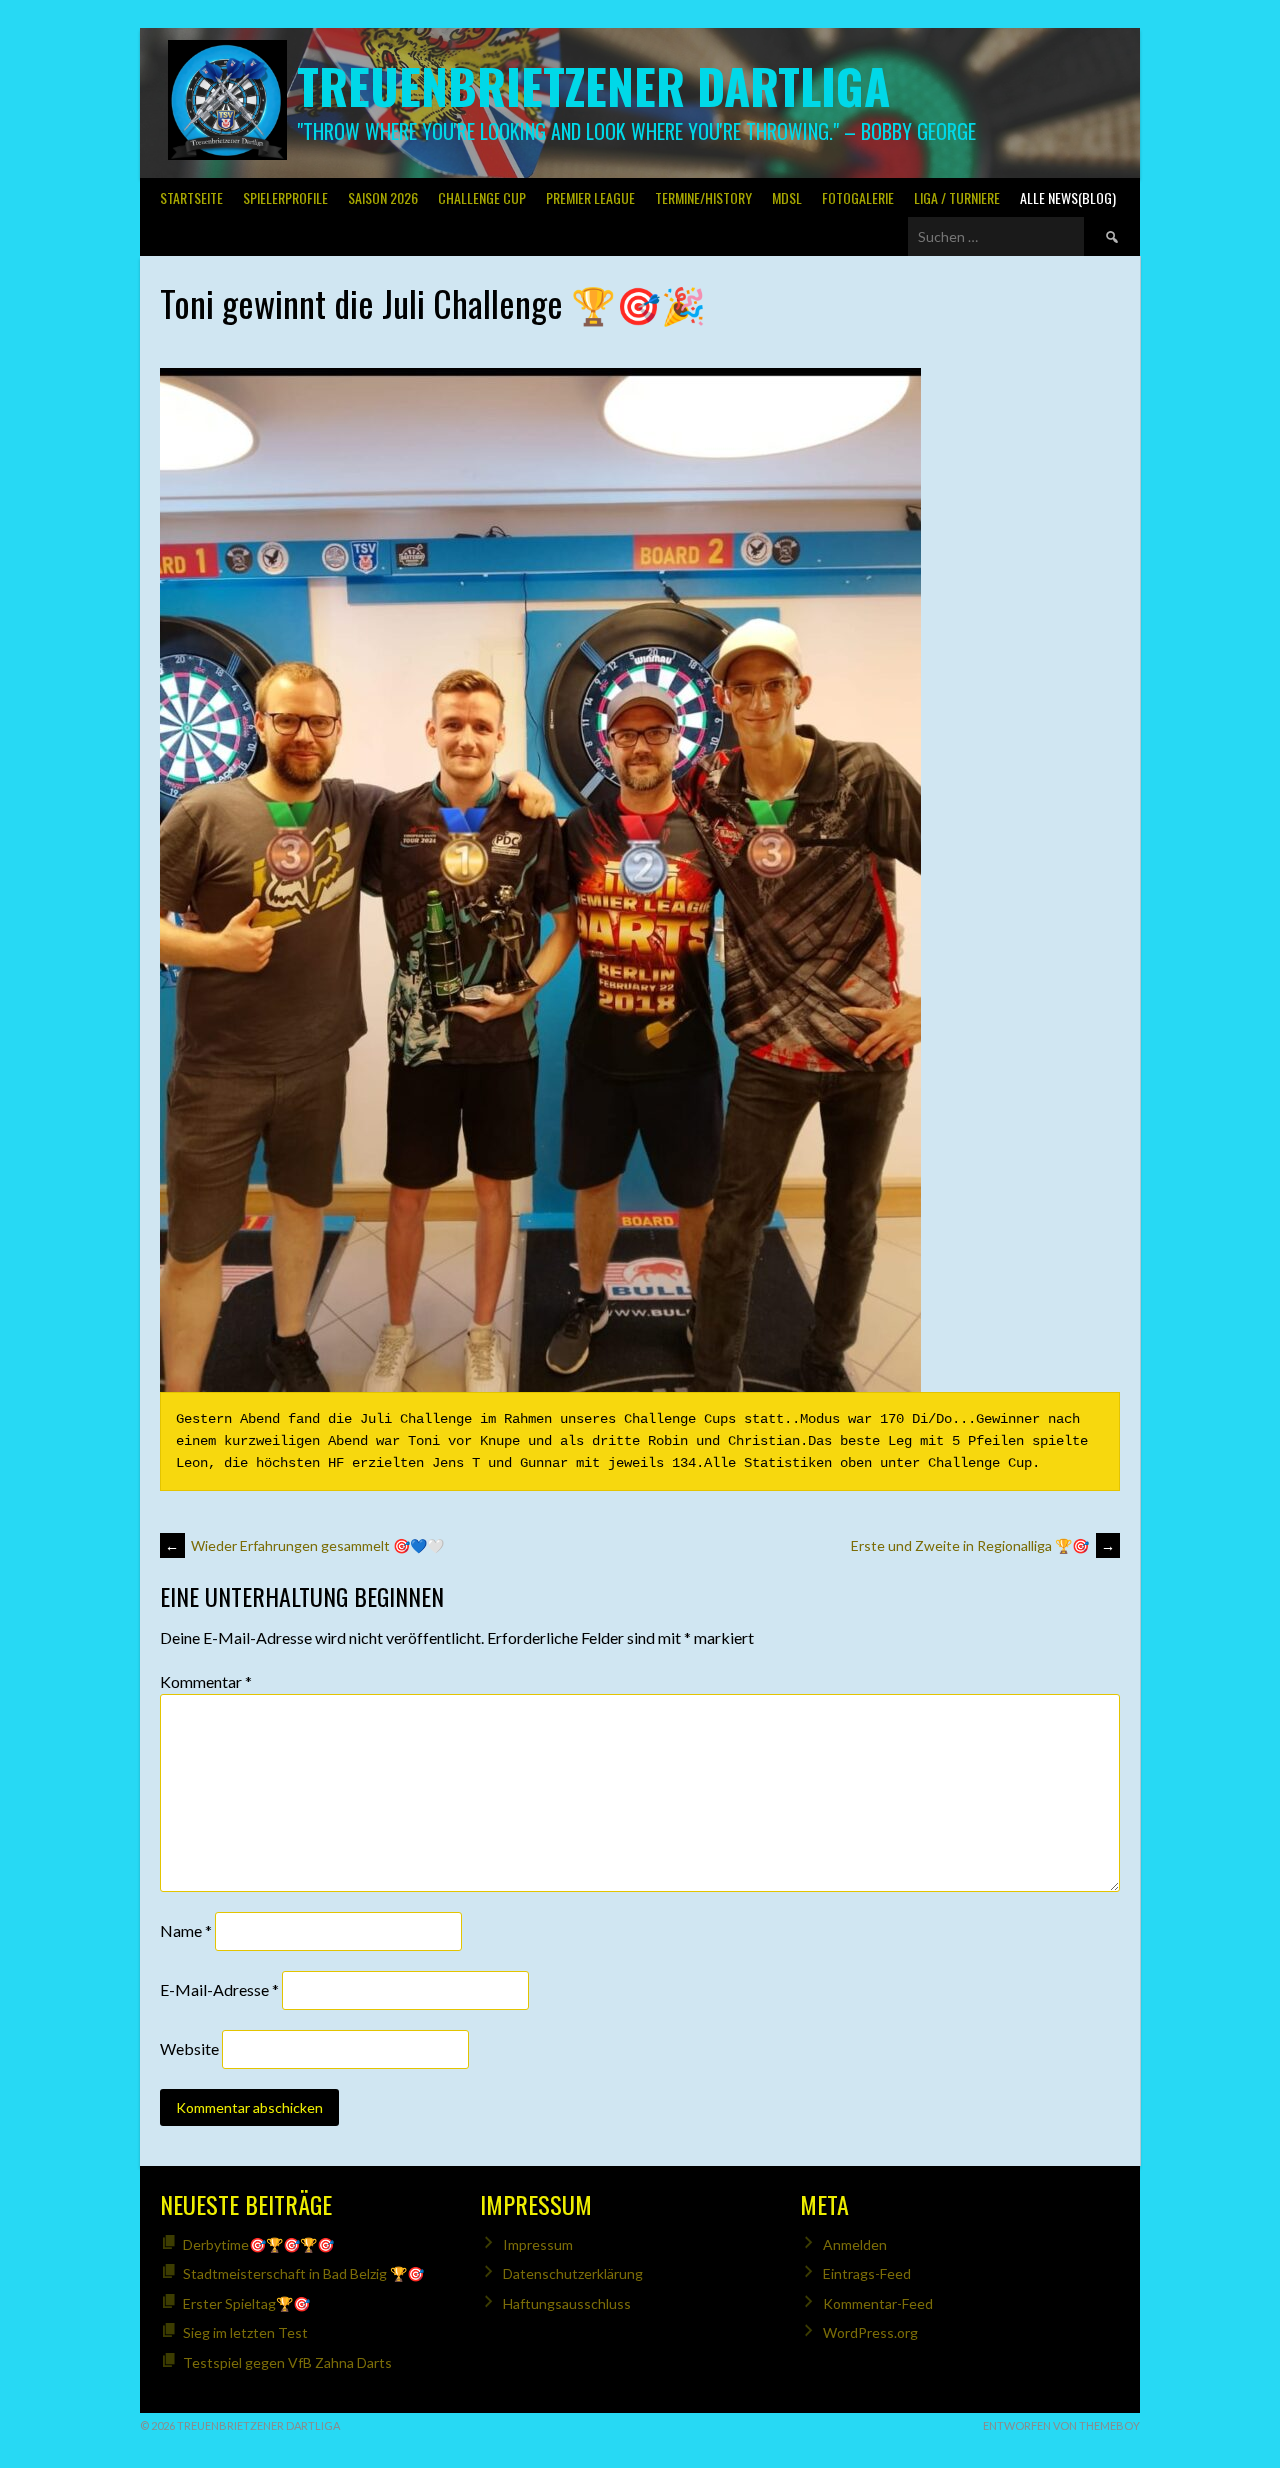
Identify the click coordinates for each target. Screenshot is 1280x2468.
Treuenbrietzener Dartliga (593, 85)
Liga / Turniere (957, 197)
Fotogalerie (858, 197)
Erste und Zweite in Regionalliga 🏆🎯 (983, 1545)
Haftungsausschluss (567, 2303)
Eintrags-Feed (867, 2273)
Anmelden (855, 2244)
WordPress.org (870, 2332)
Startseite (191, 197)
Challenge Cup (482, 197)
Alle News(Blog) (1068, 197)
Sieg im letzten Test (245, 2332)
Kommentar (206, 1681)
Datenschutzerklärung (573, 2273)
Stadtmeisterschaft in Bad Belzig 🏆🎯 (303, 2273)
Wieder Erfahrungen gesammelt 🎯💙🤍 (304, 1545)
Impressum (538, 2244)
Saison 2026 (383, 197)
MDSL (787, 197)
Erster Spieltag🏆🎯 (246, 2303)
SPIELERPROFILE (285, 197)
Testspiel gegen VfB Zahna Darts (287, 2362)
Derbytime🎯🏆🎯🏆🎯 (258, 2244)
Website (189, 2048)
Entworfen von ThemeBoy (1061, 2425)
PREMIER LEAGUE (590, 197)
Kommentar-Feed (878, 2303)
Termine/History (703, 197)
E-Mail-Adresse (219, 1989)
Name (186, 1930)
